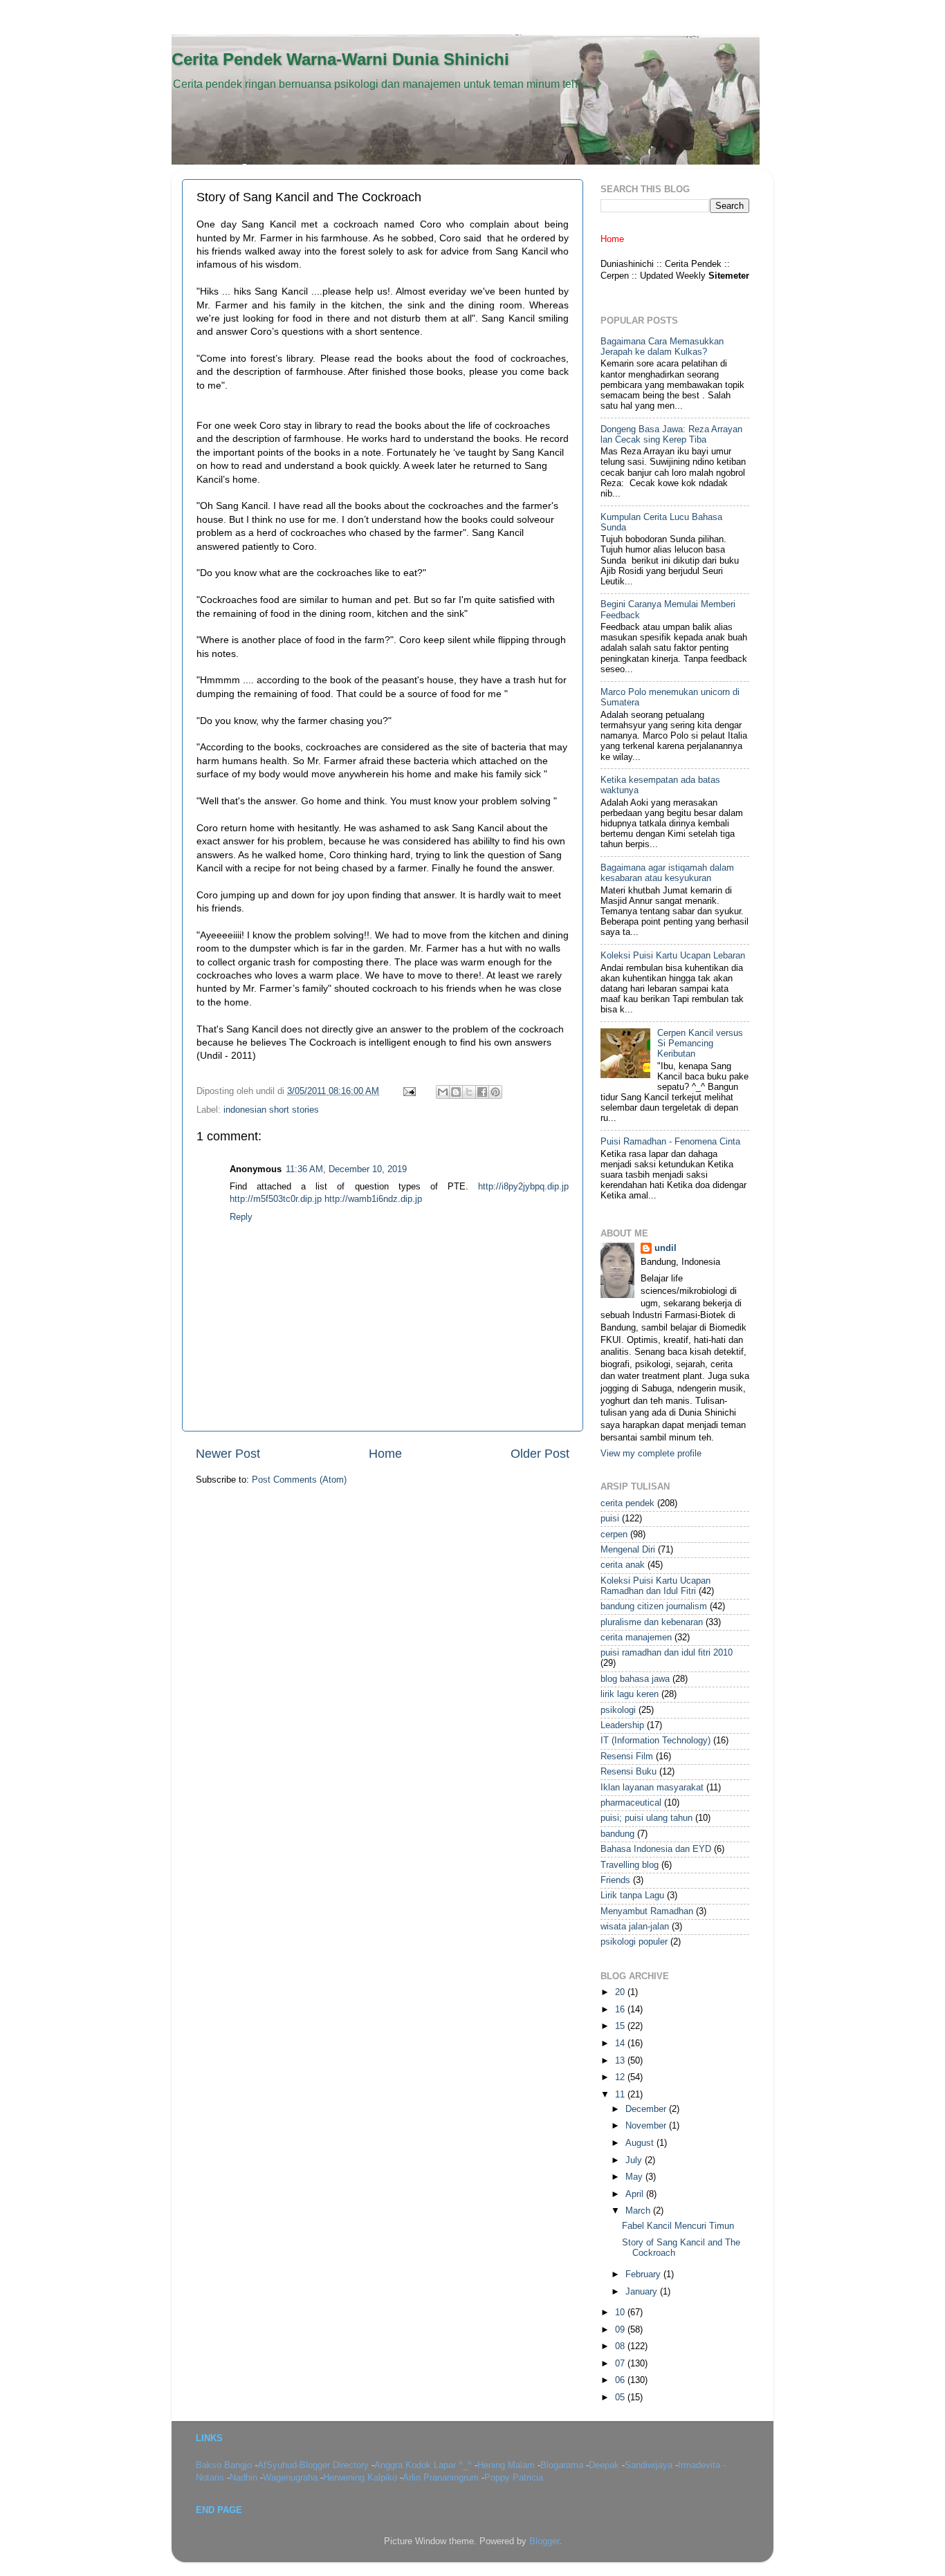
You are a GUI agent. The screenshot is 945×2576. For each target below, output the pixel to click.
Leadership (622, 1725)
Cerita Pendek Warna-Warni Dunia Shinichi (340, 59)
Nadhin (245, 2478)
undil (666, 1248)
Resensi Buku (629, 1772)
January (643, 2292)
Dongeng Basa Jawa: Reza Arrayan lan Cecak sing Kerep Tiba (671, 435)
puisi (610, 1519)
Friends (615, 1880)
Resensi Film (627, 1757)
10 (621, 2313)
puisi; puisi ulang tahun (646, 1818)
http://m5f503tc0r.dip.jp (276, 1199)
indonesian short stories (271, 1110)
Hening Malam (507, 2465)
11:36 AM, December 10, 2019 (346, 1169)
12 (621, 2077)
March (639, 2211)
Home (385, 1454)
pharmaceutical (631, 1803)
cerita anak (623, 1565)
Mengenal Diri (628, 1550)
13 (621, 2061)
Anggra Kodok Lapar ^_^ (424, 2465)
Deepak (605, 2465)
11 (621, 2095)
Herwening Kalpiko (361, 2478)
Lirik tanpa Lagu (632, 1896)
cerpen (614, 1535)
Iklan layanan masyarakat (652, 1788)
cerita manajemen (636, 1638)
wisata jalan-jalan (635, 1927)
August (641, 2143)
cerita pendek (627, 1503)
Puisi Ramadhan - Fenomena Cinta (670, 1142)
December (647, 2109)
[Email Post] (409, 1091)
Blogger (544, 2541)
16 (621, 2010)
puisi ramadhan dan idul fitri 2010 (667, 1653)
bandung (617, 1834)
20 (621, 1992)
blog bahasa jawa (635, 1679)
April (636, 2194)
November (647, 2126)
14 (621, 2044)
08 (621, 2346)
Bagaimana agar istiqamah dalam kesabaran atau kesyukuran (667, 873)
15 (621, 2026)
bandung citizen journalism (654, 1606)
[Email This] (443, 1092)
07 (621, 2364)
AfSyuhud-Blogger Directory (314, 2465)
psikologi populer (634, 1942)
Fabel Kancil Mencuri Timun (678, 2226)
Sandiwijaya (650, 2465)
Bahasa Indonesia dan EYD (656, 1849)
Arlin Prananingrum (442, 2478)
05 (621, 2398)
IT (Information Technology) (655, 1741)
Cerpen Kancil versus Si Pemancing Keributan (700, 1044)
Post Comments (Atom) (299, 1480)
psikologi (618, 1710)
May (635, 2177)
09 (621, 2330)
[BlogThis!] (456, 1092)
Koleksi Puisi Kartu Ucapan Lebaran (673, 956)
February (644, 2274)
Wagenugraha (292, 2478)
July (635, 2160)
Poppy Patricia (514, 2478)
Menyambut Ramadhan (647, 1911)
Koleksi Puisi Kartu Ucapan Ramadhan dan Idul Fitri (655, 1586)
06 (621, 2380)
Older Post (540, 1454)
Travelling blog (630, 1865)
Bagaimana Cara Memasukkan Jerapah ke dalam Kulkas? (662, 347)
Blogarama (563, 2465)
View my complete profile (651, 1454)
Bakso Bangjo (225, 2465)
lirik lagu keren (630, 1694)
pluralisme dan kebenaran (652, 1622)
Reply (241, 1217)
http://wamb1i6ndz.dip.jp (373, 1199)
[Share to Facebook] (482, 1092)
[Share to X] (469, 1092)
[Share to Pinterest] (495, 1092)
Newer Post (228, 1454)
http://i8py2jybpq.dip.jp (523, 1187)
